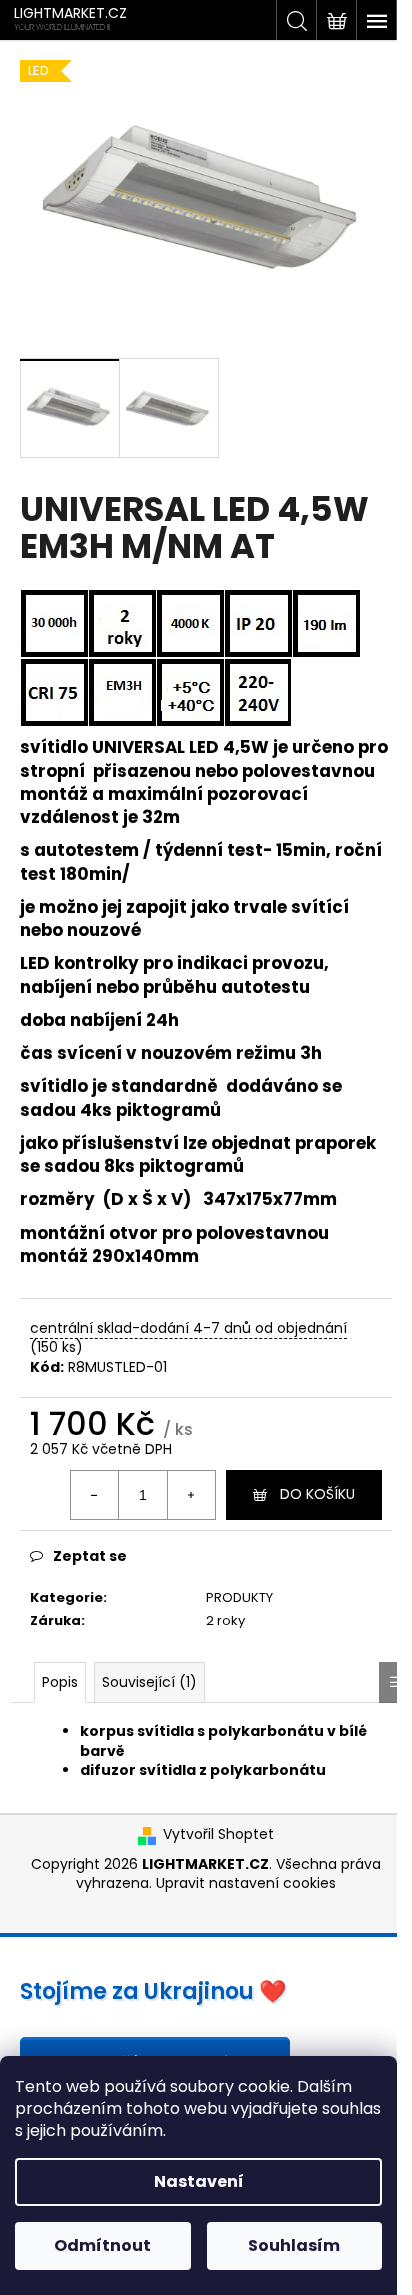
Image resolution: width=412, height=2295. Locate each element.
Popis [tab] (60, 1682)
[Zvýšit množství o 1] (191, 1495)
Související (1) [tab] (149, 1682)
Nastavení (199, 2181)
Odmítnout (102, 2245)
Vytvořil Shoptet (218, 1834)
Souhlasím (294, 2245)
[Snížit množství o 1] (95, 1495)
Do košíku (317, 1494)
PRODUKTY (239, 1597)
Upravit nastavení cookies (246, 1883)
